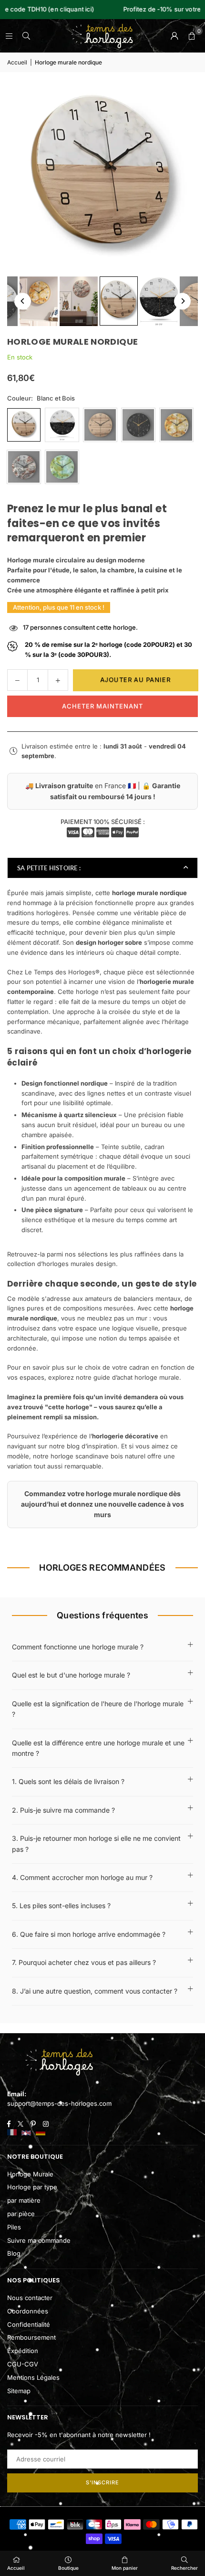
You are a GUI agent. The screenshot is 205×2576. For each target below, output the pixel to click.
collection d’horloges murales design (61, 1264)
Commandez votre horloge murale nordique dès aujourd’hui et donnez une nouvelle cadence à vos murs (102, 1504)
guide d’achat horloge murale (136, 1377)
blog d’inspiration (92, 1446)
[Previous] (23, 301)
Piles (14, 2227)
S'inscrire (102, 2482)
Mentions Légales (33, 2377)
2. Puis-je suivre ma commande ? (63, 1810)
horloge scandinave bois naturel (98, 1456)
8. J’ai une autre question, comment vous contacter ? (95, 1991)
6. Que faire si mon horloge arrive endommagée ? (89, 1934)
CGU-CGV (23, 2364)
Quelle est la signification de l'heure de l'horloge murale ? (98, 1709)
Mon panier (125, 2568)
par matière (24, 2200)
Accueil (17, 62)
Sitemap (19, 2391)
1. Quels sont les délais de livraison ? (68, 1781)
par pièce (21, 2214)
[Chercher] (26, 36)
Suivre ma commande (39, 2240)
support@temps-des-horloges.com (59, 2103)
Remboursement (31, 2337)
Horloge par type (32, 2187)
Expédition (23, 2351)
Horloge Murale (30, 2174)
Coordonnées (28, 2311)
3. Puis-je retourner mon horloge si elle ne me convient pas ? (96, 1843)
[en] (26, 2133)
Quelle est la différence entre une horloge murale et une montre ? (98, 1748)
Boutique (68, 2568)
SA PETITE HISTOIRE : (49, 868)
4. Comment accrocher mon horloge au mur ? (82, 1877)
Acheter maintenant (102, 706)
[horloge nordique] (39, 301)
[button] (192, 36)
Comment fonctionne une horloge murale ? (78, 1647)
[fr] (12, 2133)
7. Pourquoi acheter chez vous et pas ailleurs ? (84, 1962)
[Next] (182, 301)
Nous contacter (30, 2298)
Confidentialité (29, 2324)
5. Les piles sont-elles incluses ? (61, 1906)
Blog (14, 2253)
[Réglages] (174, 36)
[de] (41, 2133)
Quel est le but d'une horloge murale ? (71, 1675)
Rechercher (184, 2568)
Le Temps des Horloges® (62, 972)
